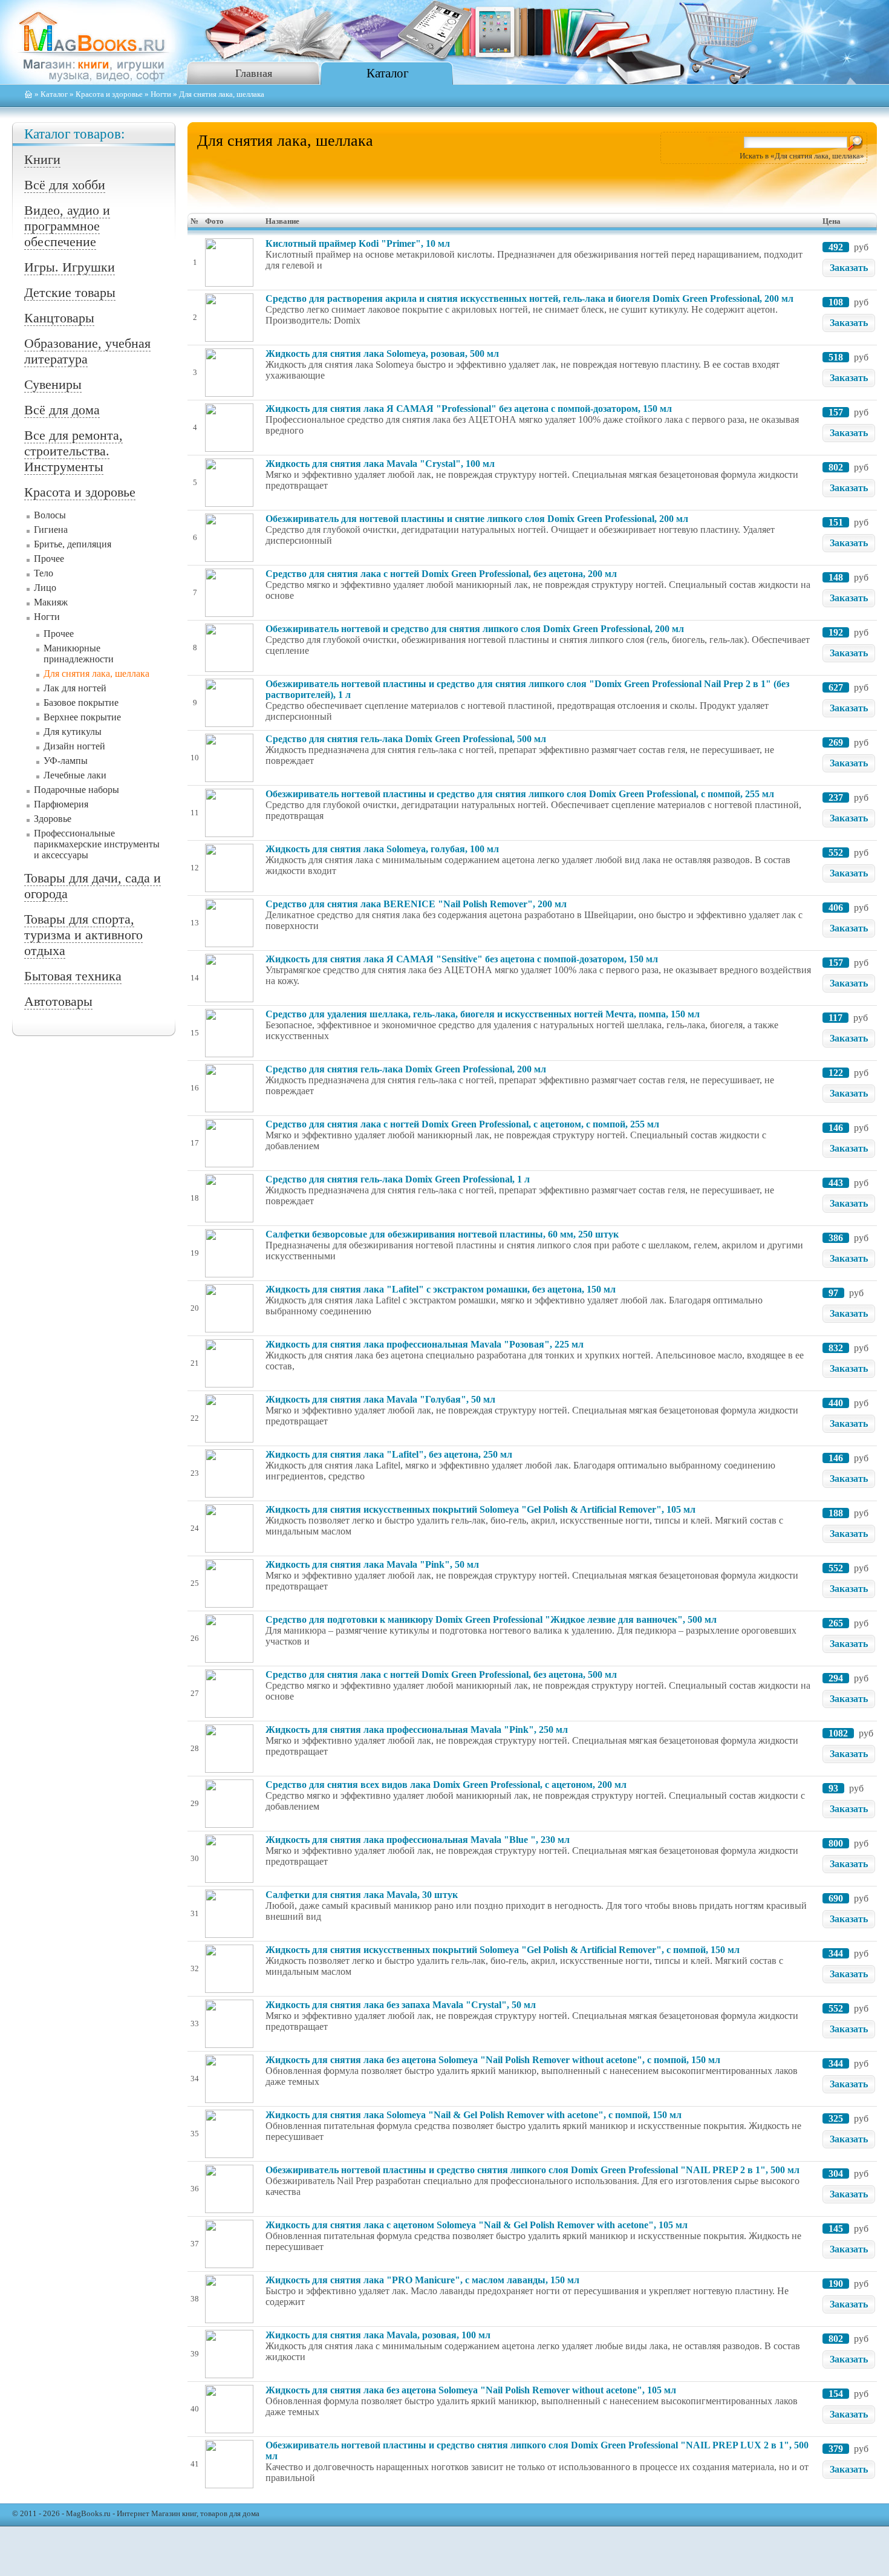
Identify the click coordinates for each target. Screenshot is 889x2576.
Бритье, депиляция (73, 544)
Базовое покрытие (81, 703)
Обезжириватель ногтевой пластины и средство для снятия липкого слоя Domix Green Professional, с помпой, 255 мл (520, 794)
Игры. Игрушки (70, 267)
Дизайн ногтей (74, 746)
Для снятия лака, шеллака (96, 673)
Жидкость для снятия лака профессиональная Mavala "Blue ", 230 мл (418, 1840)
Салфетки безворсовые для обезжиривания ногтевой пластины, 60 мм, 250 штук (442, 1234)
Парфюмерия (61, 804)
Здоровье (53, 819)
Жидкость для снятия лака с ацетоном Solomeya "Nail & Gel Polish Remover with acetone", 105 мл (477, 2225)
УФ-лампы (66, 761)
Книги (42, 159)
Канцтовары (59, 318)
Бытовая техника (73, 976)
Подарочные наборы (77, 790)
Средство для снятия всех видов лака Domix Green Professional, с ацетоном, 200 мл (446, 1785)
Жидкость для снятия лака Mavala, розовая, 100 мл (378, 2335)
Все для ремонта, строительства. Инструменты (73, 451)
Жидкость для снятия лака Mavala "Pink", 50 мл (372, 1564)
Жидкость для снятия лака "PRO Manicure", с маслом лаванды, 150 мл (422, 2280)
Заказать (849, 268)
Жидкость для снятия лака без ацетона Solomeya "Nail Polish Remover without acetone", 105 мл (471, 2390)
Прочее (49, 559)
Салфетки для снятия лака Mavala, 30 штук (362, 1895)
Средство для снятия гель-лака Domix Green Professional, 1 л (398, 1179)
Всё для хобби (65, 185)
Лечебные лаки (75, 775)
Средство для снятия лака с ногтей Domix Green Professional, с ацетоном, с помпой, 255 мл (462, 1124)
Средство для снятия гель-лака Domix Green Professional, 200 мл (406, 1069)
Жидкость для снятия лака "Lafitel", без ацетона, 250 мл (389, 1454)
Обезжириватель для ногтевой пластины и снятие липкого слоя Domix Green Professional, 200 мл (477, 519)
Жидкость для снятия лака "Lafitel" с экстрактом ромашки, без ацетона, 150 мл (441, 1289)
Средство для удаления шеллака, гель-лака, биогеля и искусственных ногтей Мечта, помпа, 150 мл (483, 1014)
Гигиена (51, 530)
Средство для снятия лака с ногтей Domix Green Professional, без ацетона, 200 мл (441, 574)
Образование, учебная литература (87, 351)
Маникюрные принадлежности (79, 654)
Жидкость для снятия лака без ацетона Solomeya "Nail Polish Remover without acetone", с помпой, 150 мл (493, 2060)
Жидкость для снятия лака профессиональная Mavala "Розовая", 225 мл (425, 1344)
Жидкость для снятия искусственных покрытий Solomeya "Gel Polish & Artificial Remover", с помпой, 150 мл (503, 1950)
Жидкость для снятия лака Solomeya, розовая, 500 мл (382, 354)
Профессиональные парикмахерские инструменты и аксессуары (97, 844)
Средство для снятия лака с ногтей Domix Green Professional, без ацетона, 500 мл (441, 1674)
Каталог (388, 73)
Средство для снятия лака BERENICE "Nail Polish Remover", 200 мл (416, 904)
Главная (254, 73)
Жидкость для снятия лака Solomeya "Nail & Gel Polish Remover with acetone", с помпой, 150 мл (474, 2115)
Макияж (51, 602)
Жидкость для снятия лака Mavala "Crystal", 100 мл (380, 464)
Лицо (45, 588)
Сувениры (53, 384)
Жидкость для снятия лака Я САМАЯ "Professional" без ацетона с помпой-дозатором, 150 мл (469, 409)
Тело (44, 573)
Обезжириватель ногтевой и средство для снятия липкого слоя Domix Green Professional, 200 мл (475, 629)
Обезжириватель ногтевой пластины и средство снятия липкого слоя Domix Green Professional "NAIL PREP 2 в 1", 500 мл (532, 2170)
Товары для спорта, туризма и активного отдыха (83, 935)
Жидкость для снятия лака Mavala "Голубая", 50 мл (380, 1399)
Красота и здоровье (109, 94)
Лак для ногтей (75, 688)
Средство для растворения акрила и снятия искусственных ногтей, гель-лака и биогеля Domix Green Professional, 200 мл (529, 298)
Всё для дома (62, 410)
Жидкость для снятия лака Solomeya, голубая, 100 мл (382, 849)
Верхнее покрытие (82, 717)
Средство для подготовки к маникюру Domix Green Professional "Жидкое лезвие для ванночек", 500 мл (491, 1619)
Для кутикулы (73, 732)
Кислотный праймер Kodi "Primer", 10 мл (358, 243)
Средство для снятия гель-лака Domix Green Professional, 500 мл (406, 739)
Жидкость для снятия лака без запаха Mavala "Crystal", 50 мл (401, 2005)
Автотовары (58, 1001)
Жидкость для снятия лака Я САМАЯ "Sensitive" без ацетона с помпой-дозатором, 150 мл (462, 959)
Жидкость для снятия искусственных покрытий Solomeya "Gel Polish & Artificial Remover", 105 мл (480, 1509)
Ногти (161, 94)
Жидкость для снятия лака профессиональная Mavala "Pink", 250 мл (417, 1730)
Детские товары (70, 292)
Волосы (50, 515)
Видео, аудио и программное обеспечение (67, 226)
